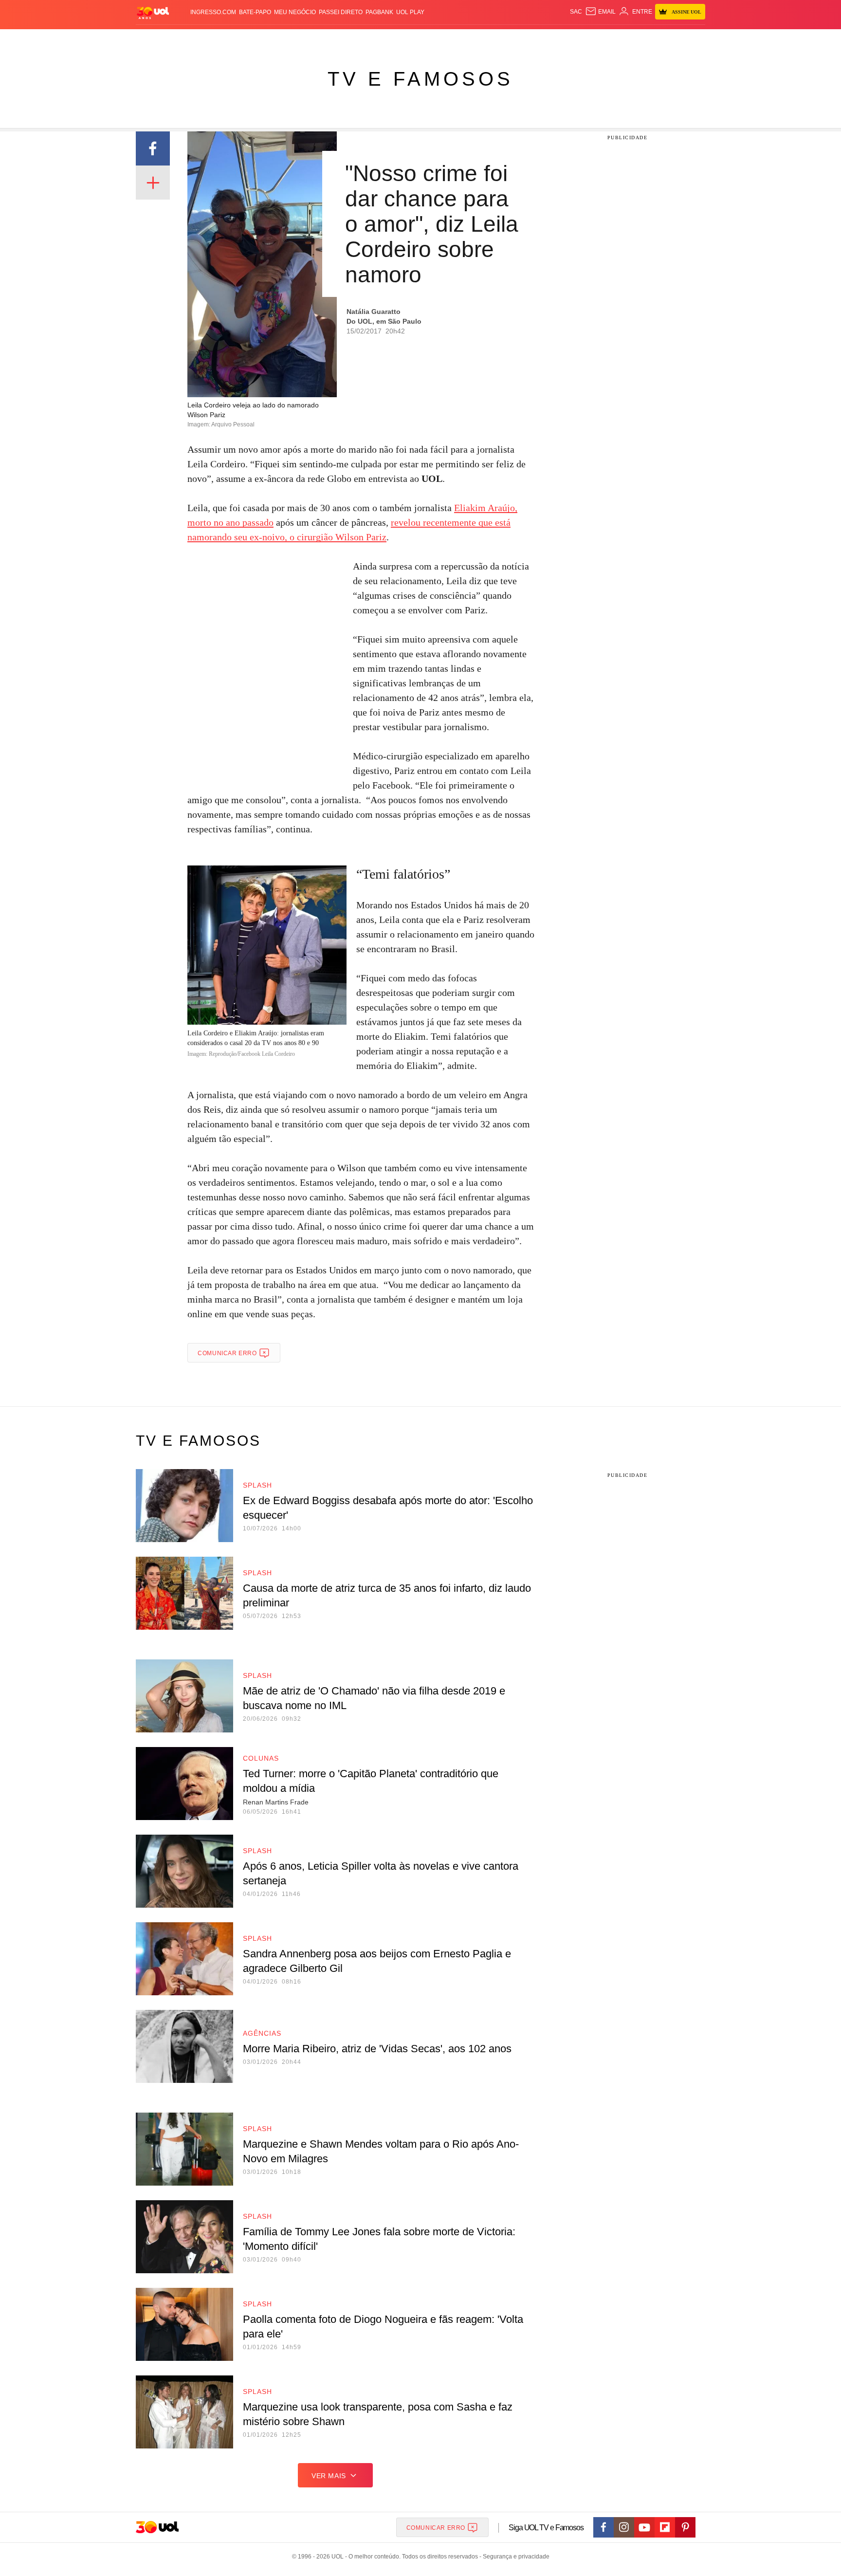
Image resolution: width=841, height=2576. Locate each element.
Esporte (400, 39)
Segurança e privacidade (514, 2557)
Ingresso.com (213, 12)
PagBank (379, 12)
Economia (343, 39)
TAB (613, 39)
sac (576, 12)
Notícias (247, 39)
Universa (461, 39)
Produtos (155, 39)
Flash (185, 39)
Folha (373, 39)
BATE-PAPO (255, 12)
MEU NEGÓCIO (295, 12)
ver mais (329, 2476)
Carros (310, 39)
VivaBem (494, 39)
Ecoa (534, 39)
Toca (651, 39)
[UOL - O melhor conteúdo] (153, 12)
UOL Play (410, 12)
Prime (631, 39)
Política (279, 39)
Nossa (594, 39)
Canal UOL (563, 39)
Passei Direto (341, 12)
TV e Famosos (420, 79)
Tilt (517, 39)
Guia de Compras (692, 39)
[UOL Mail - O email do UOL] (600, 12)
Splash (430, 39)
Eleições (214, 39)
